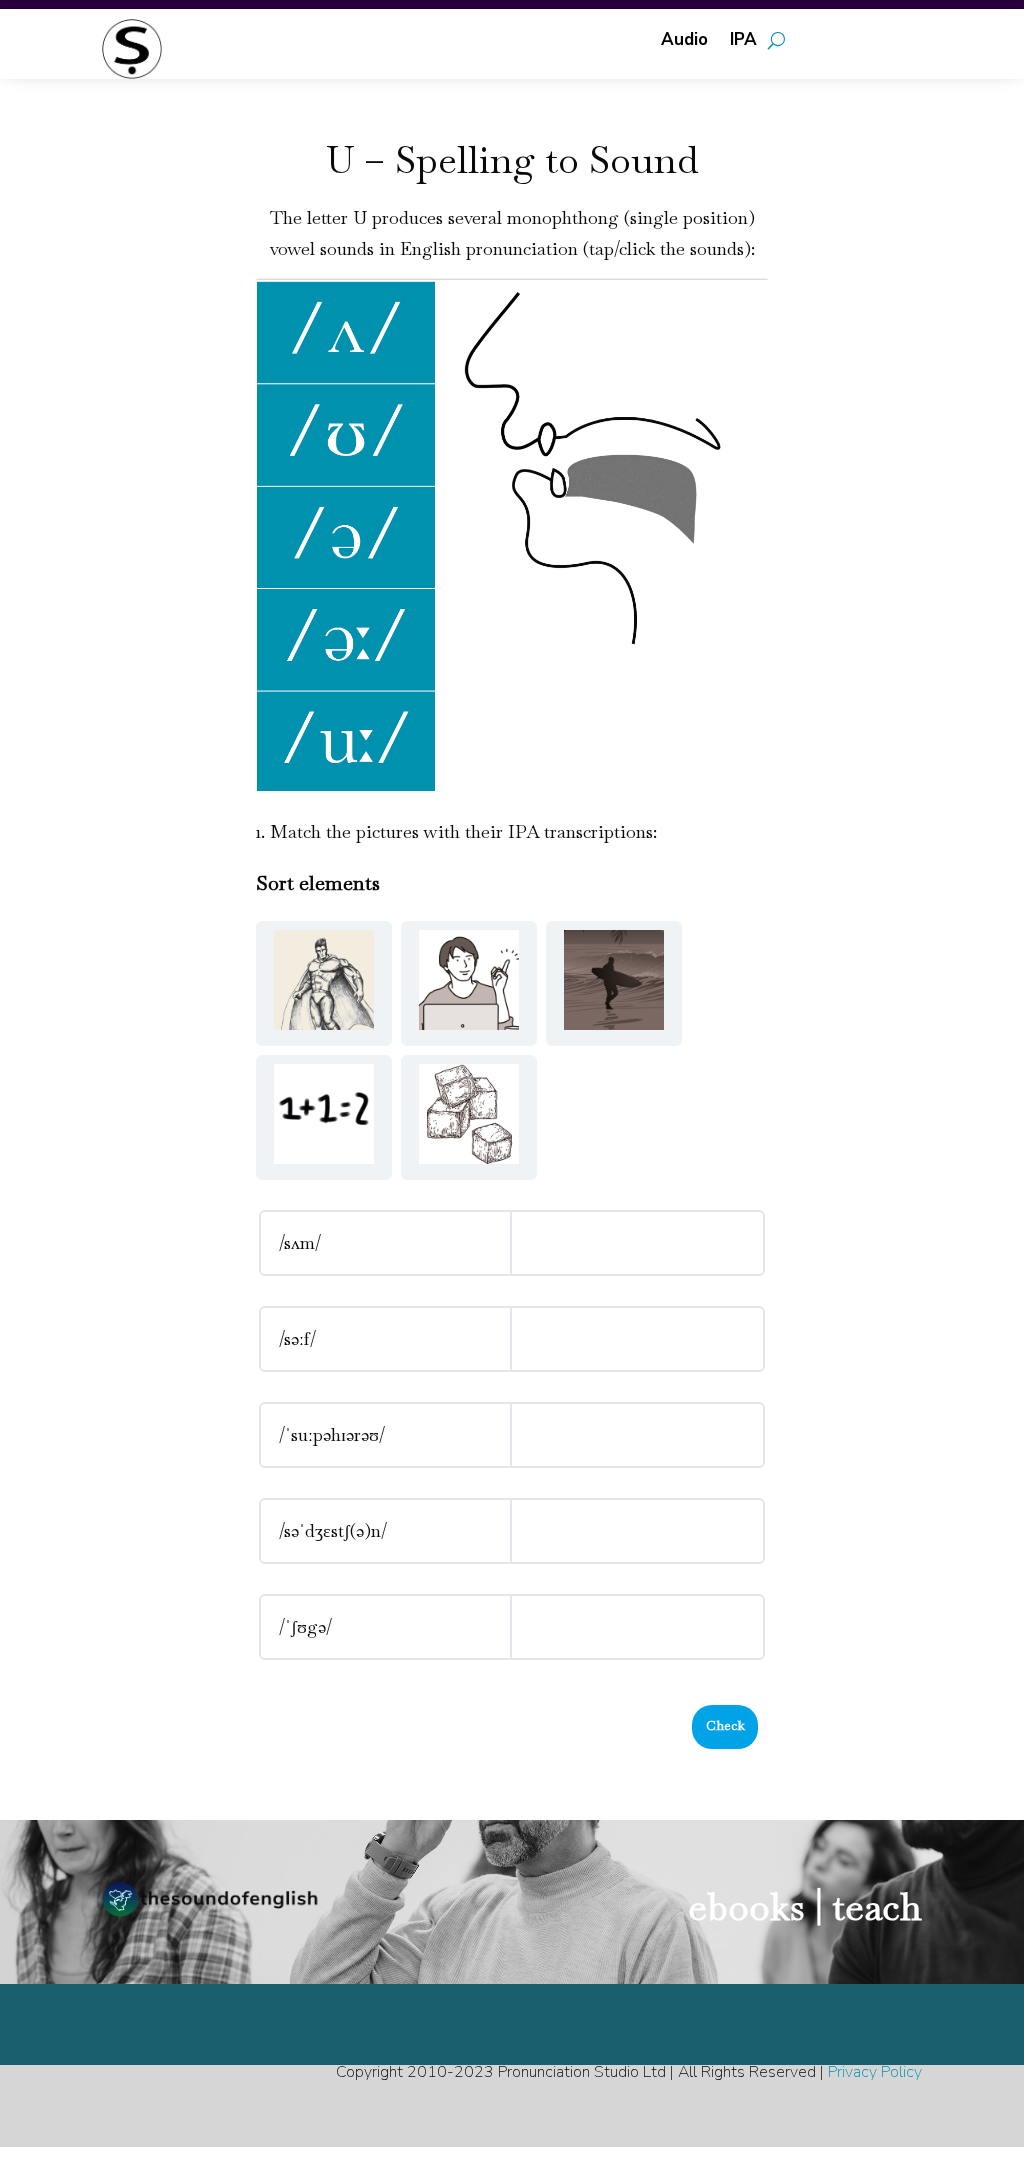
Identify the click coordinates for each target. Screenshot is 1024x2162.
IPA (743, 42)
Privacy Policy (875, 2072)
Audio (684, 42)
